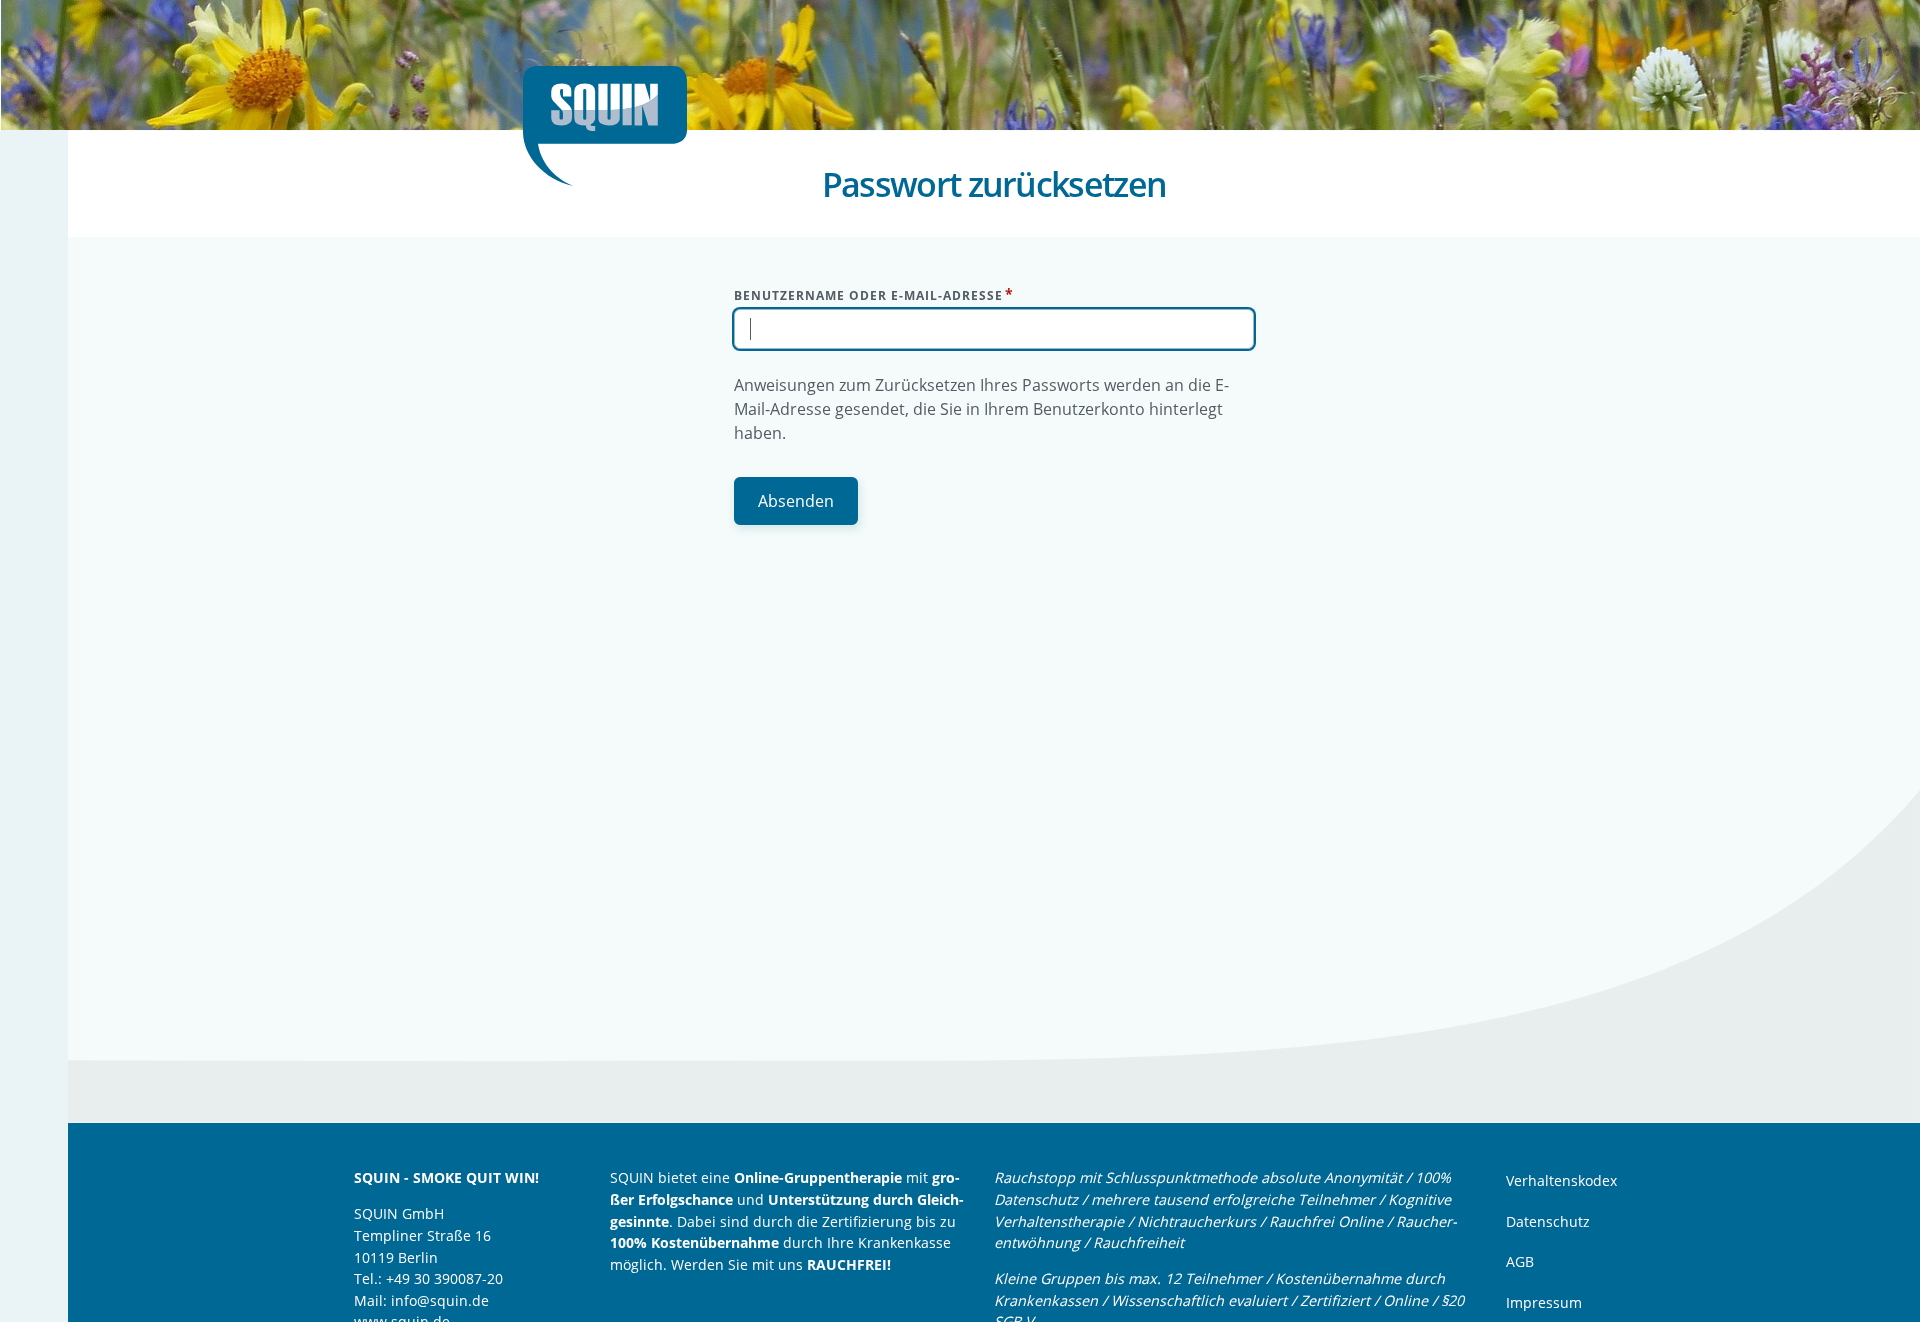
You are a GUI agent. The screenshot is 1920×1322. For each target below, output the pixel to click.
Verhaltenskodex (1561, 1180)
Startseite (613, 126)
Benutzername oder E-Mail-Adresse (868, 295)
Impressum (1544, 1302)
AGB (1520, 1261)
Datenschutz (1548, 1221)
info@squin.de (440, 1300)
